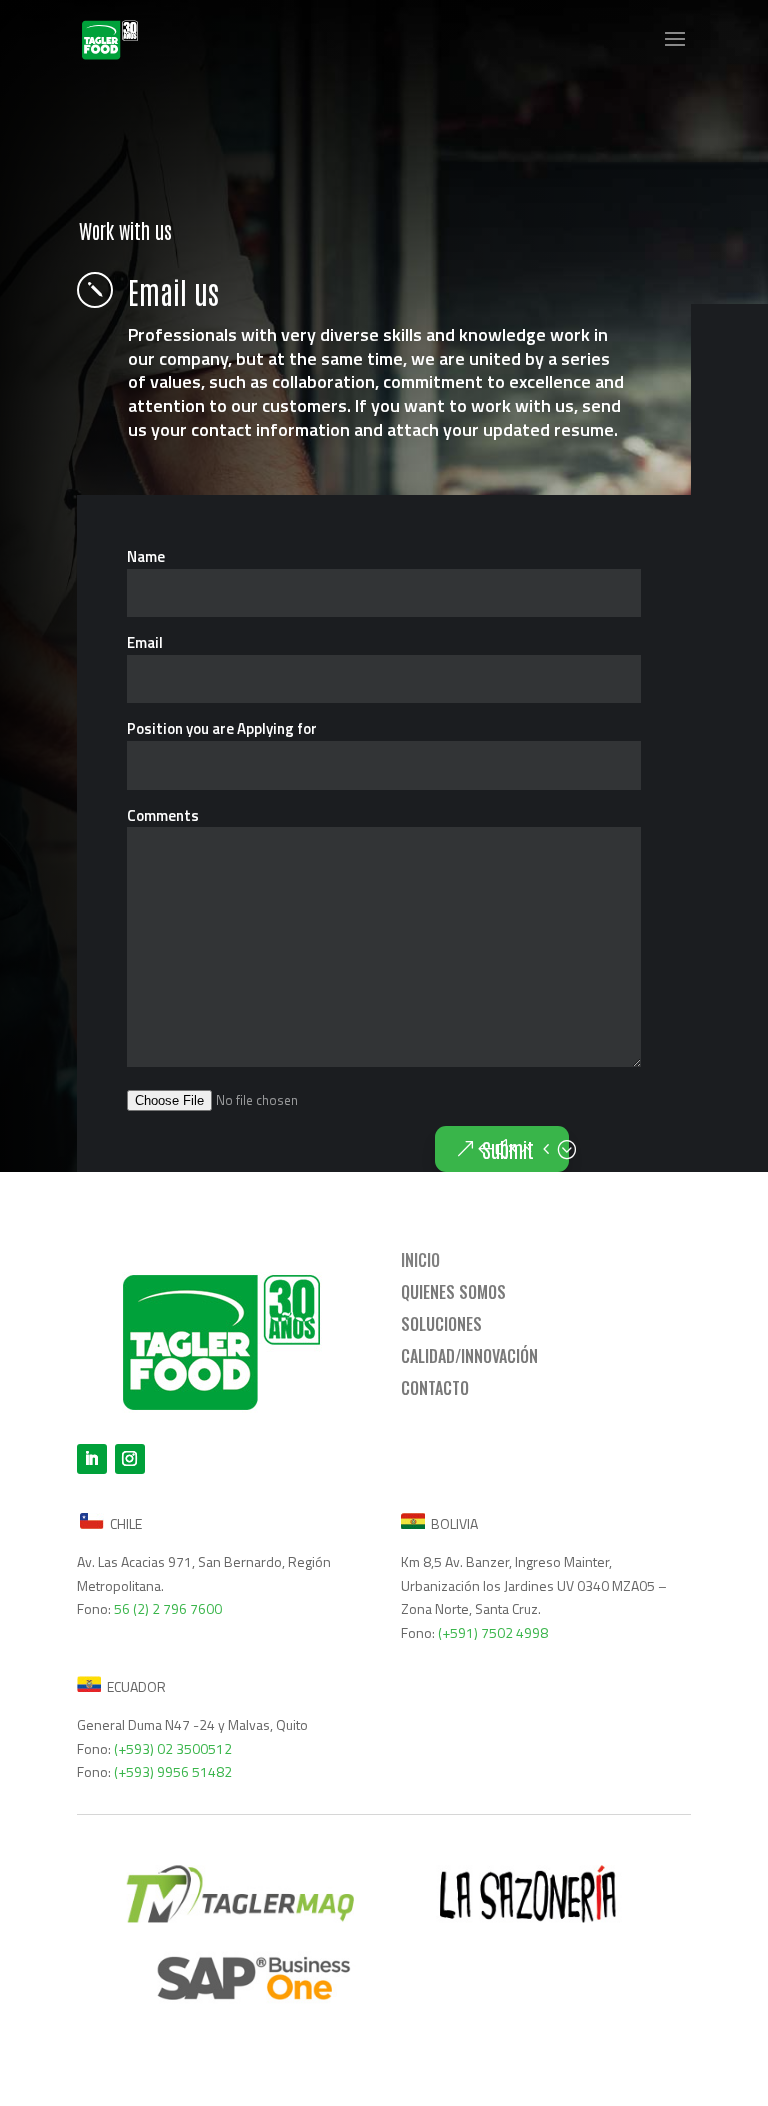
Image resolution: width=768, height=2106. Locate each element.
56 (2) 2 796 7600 (168, 1608)
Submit (508, 1149)
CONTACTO (435, 1388)
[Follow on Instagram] (130, 1459)
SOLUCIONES (441, 1324)
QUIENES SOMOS (453, 1292)
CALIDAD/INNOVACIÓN (469, 1356)
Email (145, 642)
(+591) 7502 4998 (493, 1632)
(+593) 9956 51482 (173, 1771)
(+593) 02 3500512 (173, 1748)
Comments (163, 815)
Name (146, 556)
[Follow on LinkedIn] (92, 1459)
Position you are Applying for (222, 728)
